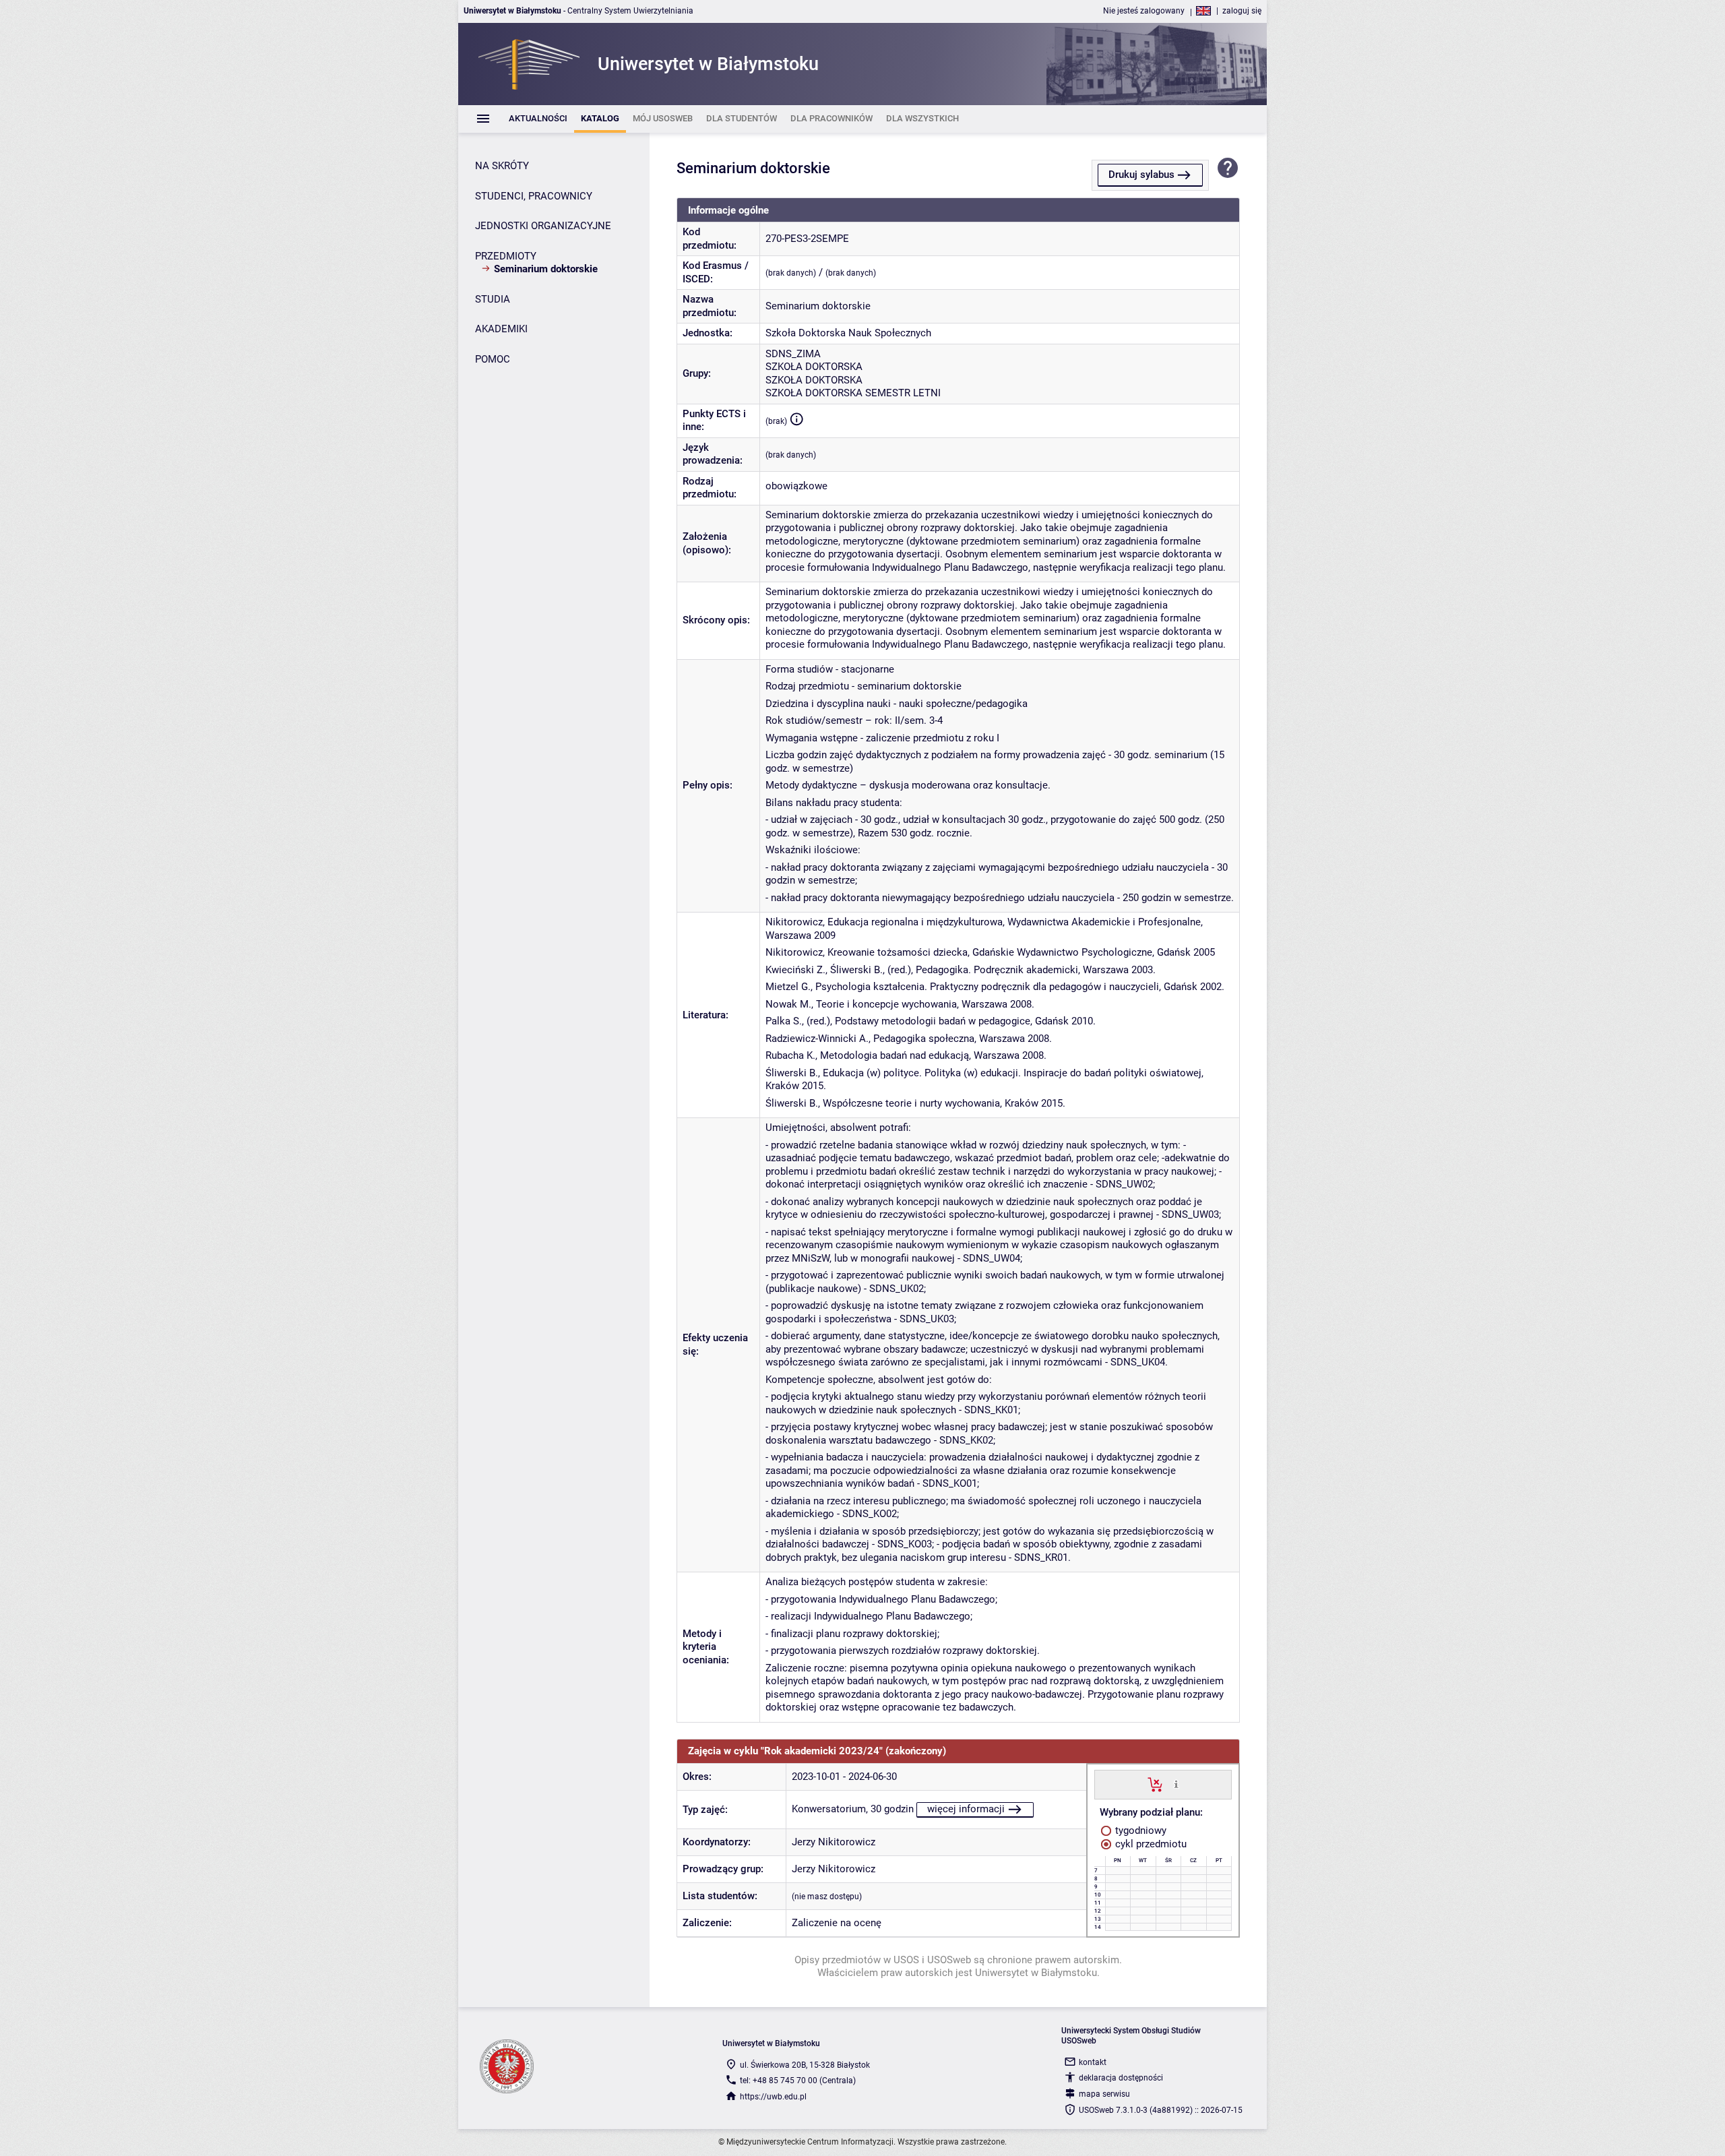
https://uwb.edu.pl (773, 2097)
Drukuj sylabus (1141, 175)
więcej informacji (966, 1809)
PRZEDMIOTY (506, 256)
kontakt (1093, 2062)
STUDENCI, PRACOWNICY (534, 196)
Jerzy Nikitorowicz (834, 1842)
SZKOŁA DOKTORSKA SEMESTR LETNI (853, 393)
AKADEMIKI (501, 329)
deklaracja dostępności (1121, 2078)
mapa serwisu (1104, 2094)
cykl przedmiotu (1150, 1844)
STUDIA (493, 299)
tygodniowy (1139, 1830)
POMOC (493, 359)
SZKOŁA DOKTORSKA (814, 367)
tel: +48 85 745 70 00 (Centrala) (798, 2081)
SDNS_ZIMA (793, 354)
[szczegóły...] (1176, 1784)
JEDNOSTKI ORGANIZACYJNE (543, 226)
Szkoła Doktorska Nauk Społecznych (848, 333)
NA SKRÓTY (502, 166)
